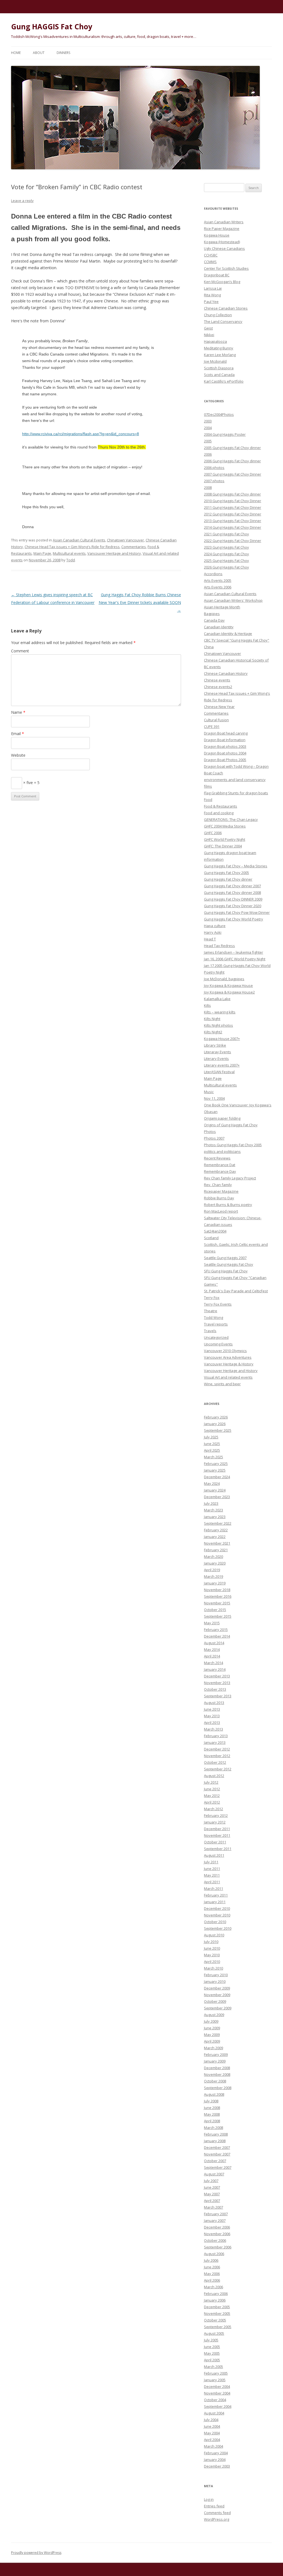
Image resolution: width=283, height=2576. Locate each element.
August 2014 (214, 1643)
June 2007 (212, 2187)
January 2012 (215, 1822)
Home (16, 53)
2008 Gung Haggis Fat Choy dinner (232, 494)
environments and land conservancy (235, 780)
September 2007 (218, 2167)
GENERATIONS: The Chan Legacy (231, 819)
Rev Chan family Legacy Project (230, 1178)
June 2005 (212, 2347)
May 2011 (212, 1875)
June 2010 (212, 1948)
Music (209, 1092)
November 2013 (217, 1683)
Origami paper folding (222, 1118)
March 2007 (213, 2207)
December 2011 (217, 1829)
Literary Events (216, 1059)
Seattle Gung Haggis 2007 (225, 1258)
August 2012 (214, 1776)
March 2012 (213, 1809)
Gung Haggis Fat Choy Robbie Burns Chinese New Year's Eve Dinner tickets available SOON (140, 602)
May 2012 (212, 1796)
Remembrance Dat (220, 1165)
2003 (208, 421)
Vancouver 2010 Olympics (225, 1351)
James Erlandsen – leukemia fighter (234, 952)
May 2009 (212, 2035)
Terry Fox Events (218, 1304)
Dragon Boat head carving (226, 733)
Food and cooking (219, 813)
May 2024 (212, 1483)
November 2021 (217, 1543)
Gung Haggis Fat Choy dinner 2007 (232, 886)
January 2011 (215, 1902)
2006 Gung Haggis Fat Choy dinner (232, 461)
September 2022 (218, 1523)
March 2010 (213, 1968)
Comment (20, 651)
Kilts (207, 1005)
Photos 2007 (214, 1138)
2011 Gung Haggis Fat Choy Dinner (233, 507)
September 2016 (218, 1596)
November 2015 (217, 1603)
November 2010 (217, 1915)
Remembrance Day (220, 1171)
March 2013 (213, 1729)
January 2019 (215, 1583)
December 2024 (217, 1477)
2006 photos (214, 468)
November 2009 (217, 1995)
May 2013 (212, 1716)
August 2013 (214, 1703)
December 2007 (217, 2147)
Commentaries (134, 547)
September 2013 (218, 1696)
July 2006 (211, 2260)
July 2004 (211, 2420)
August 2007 (214, 2174)
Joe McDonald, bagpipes (224, 979)
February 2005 (216, 2373)
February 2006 (216, 2294)
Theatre (211, 1311)
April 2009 (212, 2041)
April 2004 (212, 2440)
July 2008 (211, 2101)
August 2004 (214, 2413)
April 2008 (212, 2121)
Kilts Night (212, 1019)
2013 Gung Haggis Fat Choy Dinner (233, 521)
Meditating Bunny (219, 348)
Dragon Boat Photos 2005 (225, 760)
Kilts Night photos (218, 1025)
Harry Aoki (213, 932)
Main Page (42, 553)
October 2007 (215, 2161)
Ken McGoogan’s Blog (222, 282)
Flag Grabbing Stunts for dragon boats (236, 793)
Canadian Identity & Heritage (228, 634)
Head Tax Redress (219, 946)
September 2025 (218, 1430)
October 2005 (215, 2320)
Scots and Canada (219, 375)
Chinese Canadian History (226, 673)
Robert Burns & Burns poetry (228, 1205)
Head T (210, 939)
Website (18, 755)
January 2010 (215, 1981)
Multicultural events (69, 553)
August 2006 (214, 2254)
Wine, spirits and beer (222, 1384)
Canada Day (214, 620)
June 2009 (212, 2028)
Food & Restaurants (221, 806)
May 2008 (212, 2114)
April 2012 (212, 1802)
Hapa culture (215, 926)
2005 (208, 441)
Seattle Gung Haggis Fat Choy (229, 1264)
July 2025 (211, 1437)
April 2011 (212, 1882)
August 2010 (214, 1935)
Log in (209, 2499)
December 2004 (217, 2386)
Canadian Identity (219, 627)
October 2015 (215, 1610)
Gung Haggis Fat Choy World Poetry (234, 919)
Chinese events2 (218, 687)
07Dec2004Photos (219, 414)
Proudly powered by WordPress (36, 2553)
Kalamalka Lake (217, 999)
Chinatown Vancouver (125, 540)
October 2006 (215, 2240)
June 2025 (212, 1444)
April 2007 (212, 2201)
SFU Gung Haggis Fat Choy (226, 1271)
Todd (71, 560)
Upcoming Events (218, 1344)
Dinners (63, 53)
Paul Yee (211, 302)
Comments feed (217, 2513)
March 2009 (213, 2048)
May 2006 (212, 2274)
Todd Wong (213, 1317)
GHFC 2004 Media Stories (225, 826)
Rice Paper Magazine (222, 229)
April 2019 (212, 1570)
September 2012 (218, 1769)
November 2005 (217, 2313)
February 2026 (216, 1417)
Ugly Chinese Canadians (224, 248)
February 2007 (216, 2214)
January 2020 (215, 1563)
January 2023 (215, 1517)
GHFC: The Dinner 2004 (223, 846)
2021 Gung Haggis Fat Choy (226, 534)
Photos (210, 1132)
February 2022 (216, 1530)
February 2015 (216, 1630)
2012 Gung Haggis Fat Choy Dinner (233, 514)
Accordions (213, 574)
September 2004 (218, 2406)
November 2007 (217, 2154)
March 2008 (213, 2128)
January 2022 (215, 1537)
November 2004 (217, 2393)
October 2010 (215, 1922)
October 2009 (215, 2001)
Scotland (211, 1238)
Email (18, 734)
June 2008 (212, 2108)
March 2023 (213, 1510)
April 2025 (212, 1450)
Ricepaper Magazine (221, 1191)
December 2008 (217, 2068)
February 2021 (216, 1550)
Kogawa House (217, 235)
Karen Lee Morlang (220, 355)
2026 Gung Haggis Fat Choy (226, 567)
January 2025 (215, 1470)
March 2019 (213, 1576)
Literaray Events (218, 1052)
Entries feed (214, 2506)
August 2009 (214, 2015)
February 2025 (216, 1464)
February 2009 (216, 2054)
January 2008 (215, 2141)
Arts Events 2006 (218, 587)
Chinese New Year (219, 707)
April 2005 (212, 2360)
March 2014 (213, 1663)
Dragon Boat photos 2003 (225, 746)
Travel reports (216, 1324)
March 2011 (213, 1888)
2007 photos (214, 481)
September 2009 (218, 2008)
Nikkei (209, 335)
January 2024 (215, 1490)
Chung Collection (218, 315)
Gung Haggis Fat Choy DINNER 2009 (233, 899)
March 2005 (213, 2367)
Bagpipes (212, 614)
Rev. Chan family (218, 1185)
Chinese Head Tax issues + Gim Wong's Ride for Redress (72, 547)
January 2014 (215, 1669)
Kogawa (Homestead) (222, 242)
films (208, 786)
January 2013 (215, 1742)
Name (18, 712)
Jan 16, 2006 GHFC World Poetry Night (235, 959)
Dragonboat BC (217, 275)
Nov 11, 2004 (214, 1098)
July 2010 (211, 1942)
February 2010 (216, 1975)
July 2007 (211, 2181)
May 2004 (212, 2433)
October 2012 (215, 1762)
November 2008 (217, 2074)
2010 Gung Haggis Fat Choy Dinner (233, 501)
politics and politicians (222, 1151)
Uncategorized (216, 1337)
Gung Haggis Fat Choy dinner (228, 879)
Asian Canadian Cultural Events (79, 540)
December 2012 (217, 1749)
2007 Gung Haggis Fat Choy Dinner (233, 474)
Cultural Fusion (216, 720)
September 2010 (218, 1928)
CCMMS (210, 262)
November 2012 (217, 1756)
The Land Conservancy (223, 321)
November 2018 (217, 1590)
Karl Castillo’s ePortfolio (224, 381)
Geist (208, 328)
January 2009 (215, 2061)
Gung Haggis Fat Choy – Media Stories (236, 866)
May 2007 (212, 2194)
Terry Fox (212, 1298)
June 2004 (212, 2426)
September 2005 (218, 2327)
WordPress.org (217, 2519)
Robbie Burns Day (219, 1198)
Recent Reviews (217, 1158)
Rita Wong (212, 295)
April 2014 (212, 1656)
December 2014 (217, 1636)
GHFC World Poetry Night (225, 839)
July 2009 (211, 2021)
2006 (208, 454)
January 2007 (215, 2220)
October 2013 (215, 1689)
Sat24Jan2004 (215, 1231)
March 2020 (213, 1557)
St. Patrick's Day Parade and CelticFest (236, 1291)
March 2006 (213, 2287)
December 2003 (217, 2466)
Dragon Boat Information (225, 740)
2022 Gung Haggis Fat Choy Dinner (233, 541)
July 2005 (211, 2340)
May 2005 (212, 2353)
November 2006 (217, 2234)
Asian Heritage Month (222, 607)
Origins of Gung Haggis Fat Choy (231, 1125)
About (39, 53)
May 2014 (212, 1649)
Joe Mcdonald (215, 361)
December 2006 (217, 2227)
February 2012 (216, 1815)
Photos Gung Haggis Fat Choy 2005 (233, 1145)
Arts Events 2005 (218, 580)
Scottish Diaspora (219, 368)
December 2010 (217, 1908)
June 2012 (212, 1789)
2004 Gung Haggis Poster (225, 434)
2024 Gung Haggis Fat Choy (226, 554)
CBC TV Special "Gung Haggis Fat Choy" (237, 640)
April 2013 (212, 1722)
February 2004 (216, 2453)
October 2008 (215, 2081)
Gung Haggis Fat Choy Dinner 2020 (233, 906)
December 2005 (217, 2307)
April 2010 (212, 1962)
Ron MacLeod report (221, 1211)
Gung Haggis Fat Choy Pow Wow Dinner (237, 912)
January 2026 (215, 1424)
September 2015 (218, 1616)
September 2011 (218, 1849)
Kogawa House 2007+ (222, 1039)
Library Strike (215, 1045)
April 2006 (212, 2280)
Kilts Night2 (213, 1032)
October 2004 (215, 2400)
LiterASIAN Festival (219, 1072)
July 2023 (211, 1503)
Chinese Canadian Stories (226, 308)
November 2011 (217, 1835)
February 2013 (216, 1736)
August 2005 (214, 2333)
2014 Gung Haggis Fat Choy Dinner (233, 527)
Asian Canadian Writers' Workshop (233, 600)
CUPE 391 (212, 727)
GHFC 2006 (213, 833)
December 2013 (217, 1676)
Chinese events (217, 680)
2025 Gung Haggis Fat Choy (226, 561)
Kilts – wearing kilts (220, 1012)
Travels (210, 1331)
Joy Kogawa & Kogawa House (228, 985)
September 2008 (218, 2088)
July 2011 (211, 1862)
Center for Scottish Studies (226, 268)
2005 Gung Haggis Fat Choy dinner (232, 448)
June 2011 (212, 1869)
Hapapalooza (215, 341)
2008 (208, 487)
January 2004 (215, 2460)
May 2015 (212, 1623)
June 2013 (212, 1709)
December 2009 (217, 1988)
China (209, 647)
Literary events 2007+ (222, 1065)
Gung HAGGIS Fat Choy (52, 27)
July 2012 (211, 1782)
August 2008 (214, 2094)
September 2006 (218, 2247)
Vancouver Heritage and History (114, 553)
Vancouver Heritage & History (229, 1364)
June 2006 (212, 2267)
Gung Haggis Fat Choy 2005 (226, 873)
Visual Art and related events (228, 1377)
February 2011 (216, 1895)
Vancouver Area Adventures (228, 1357)
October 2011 (215, 1842)
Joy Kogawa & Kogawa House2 (229, 992)
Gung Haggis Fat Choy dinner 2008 (232, 893)
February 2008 (216, 2134)
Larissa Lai (213, 288)
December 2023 (217, 1497)
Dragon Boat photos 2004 (225, 753)
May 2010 (212, 1955)
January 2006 (215, 2300)
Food (208, 800)
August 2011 (214, 1855)
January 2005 (215, 2380)
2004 (208, 428)
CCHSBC (211, 255)
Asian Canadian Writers (224, 222)
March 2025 (213, 1457)
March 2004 (213, 2446)
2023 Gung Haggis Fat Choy (226, 547)
